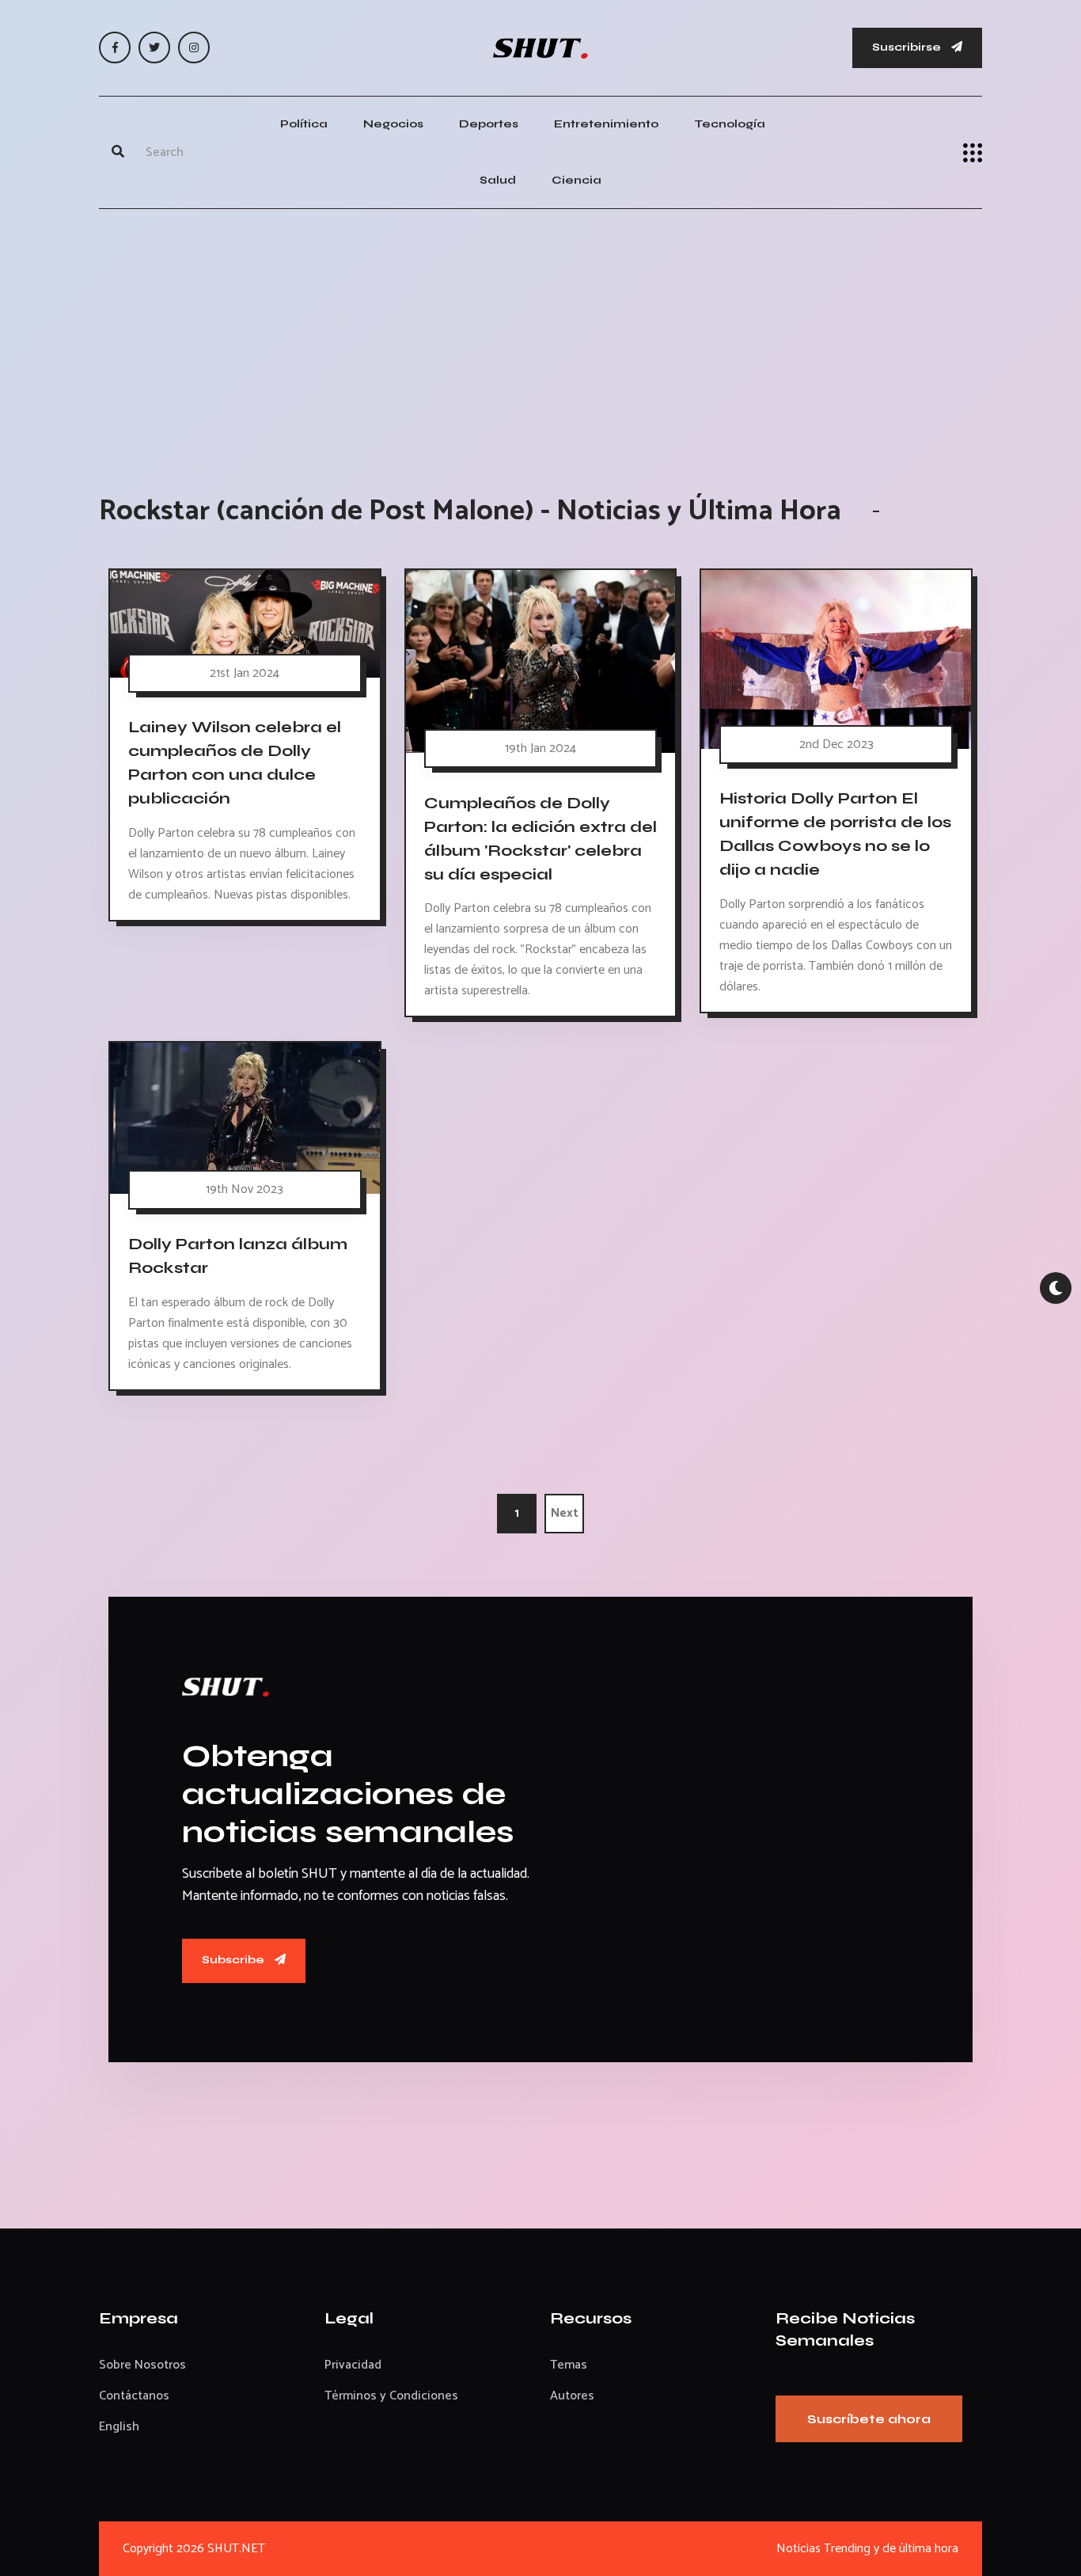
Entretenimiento (606, 124)
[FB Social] (115, 47)
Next (565, 1513)
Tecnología (730, 124)
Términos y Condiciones (391, 2396)
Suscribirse (908, 47)
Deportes (489, 124)
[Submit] (118, 153)
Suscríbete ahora (869, 2419)
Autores (572, 2396)
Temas (569, 2365)
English (119, 2427)
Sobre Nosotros (142, 2365)
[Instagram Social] (194, 47)
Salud (498, 180)
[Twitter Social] (154, 47)
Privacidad (353, 2365)
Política (304, 124)
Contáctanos (134, 2396)
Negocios (393, 124)
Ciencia (577, 180)
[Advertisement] (540, 336)
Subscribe (234, 1960)
